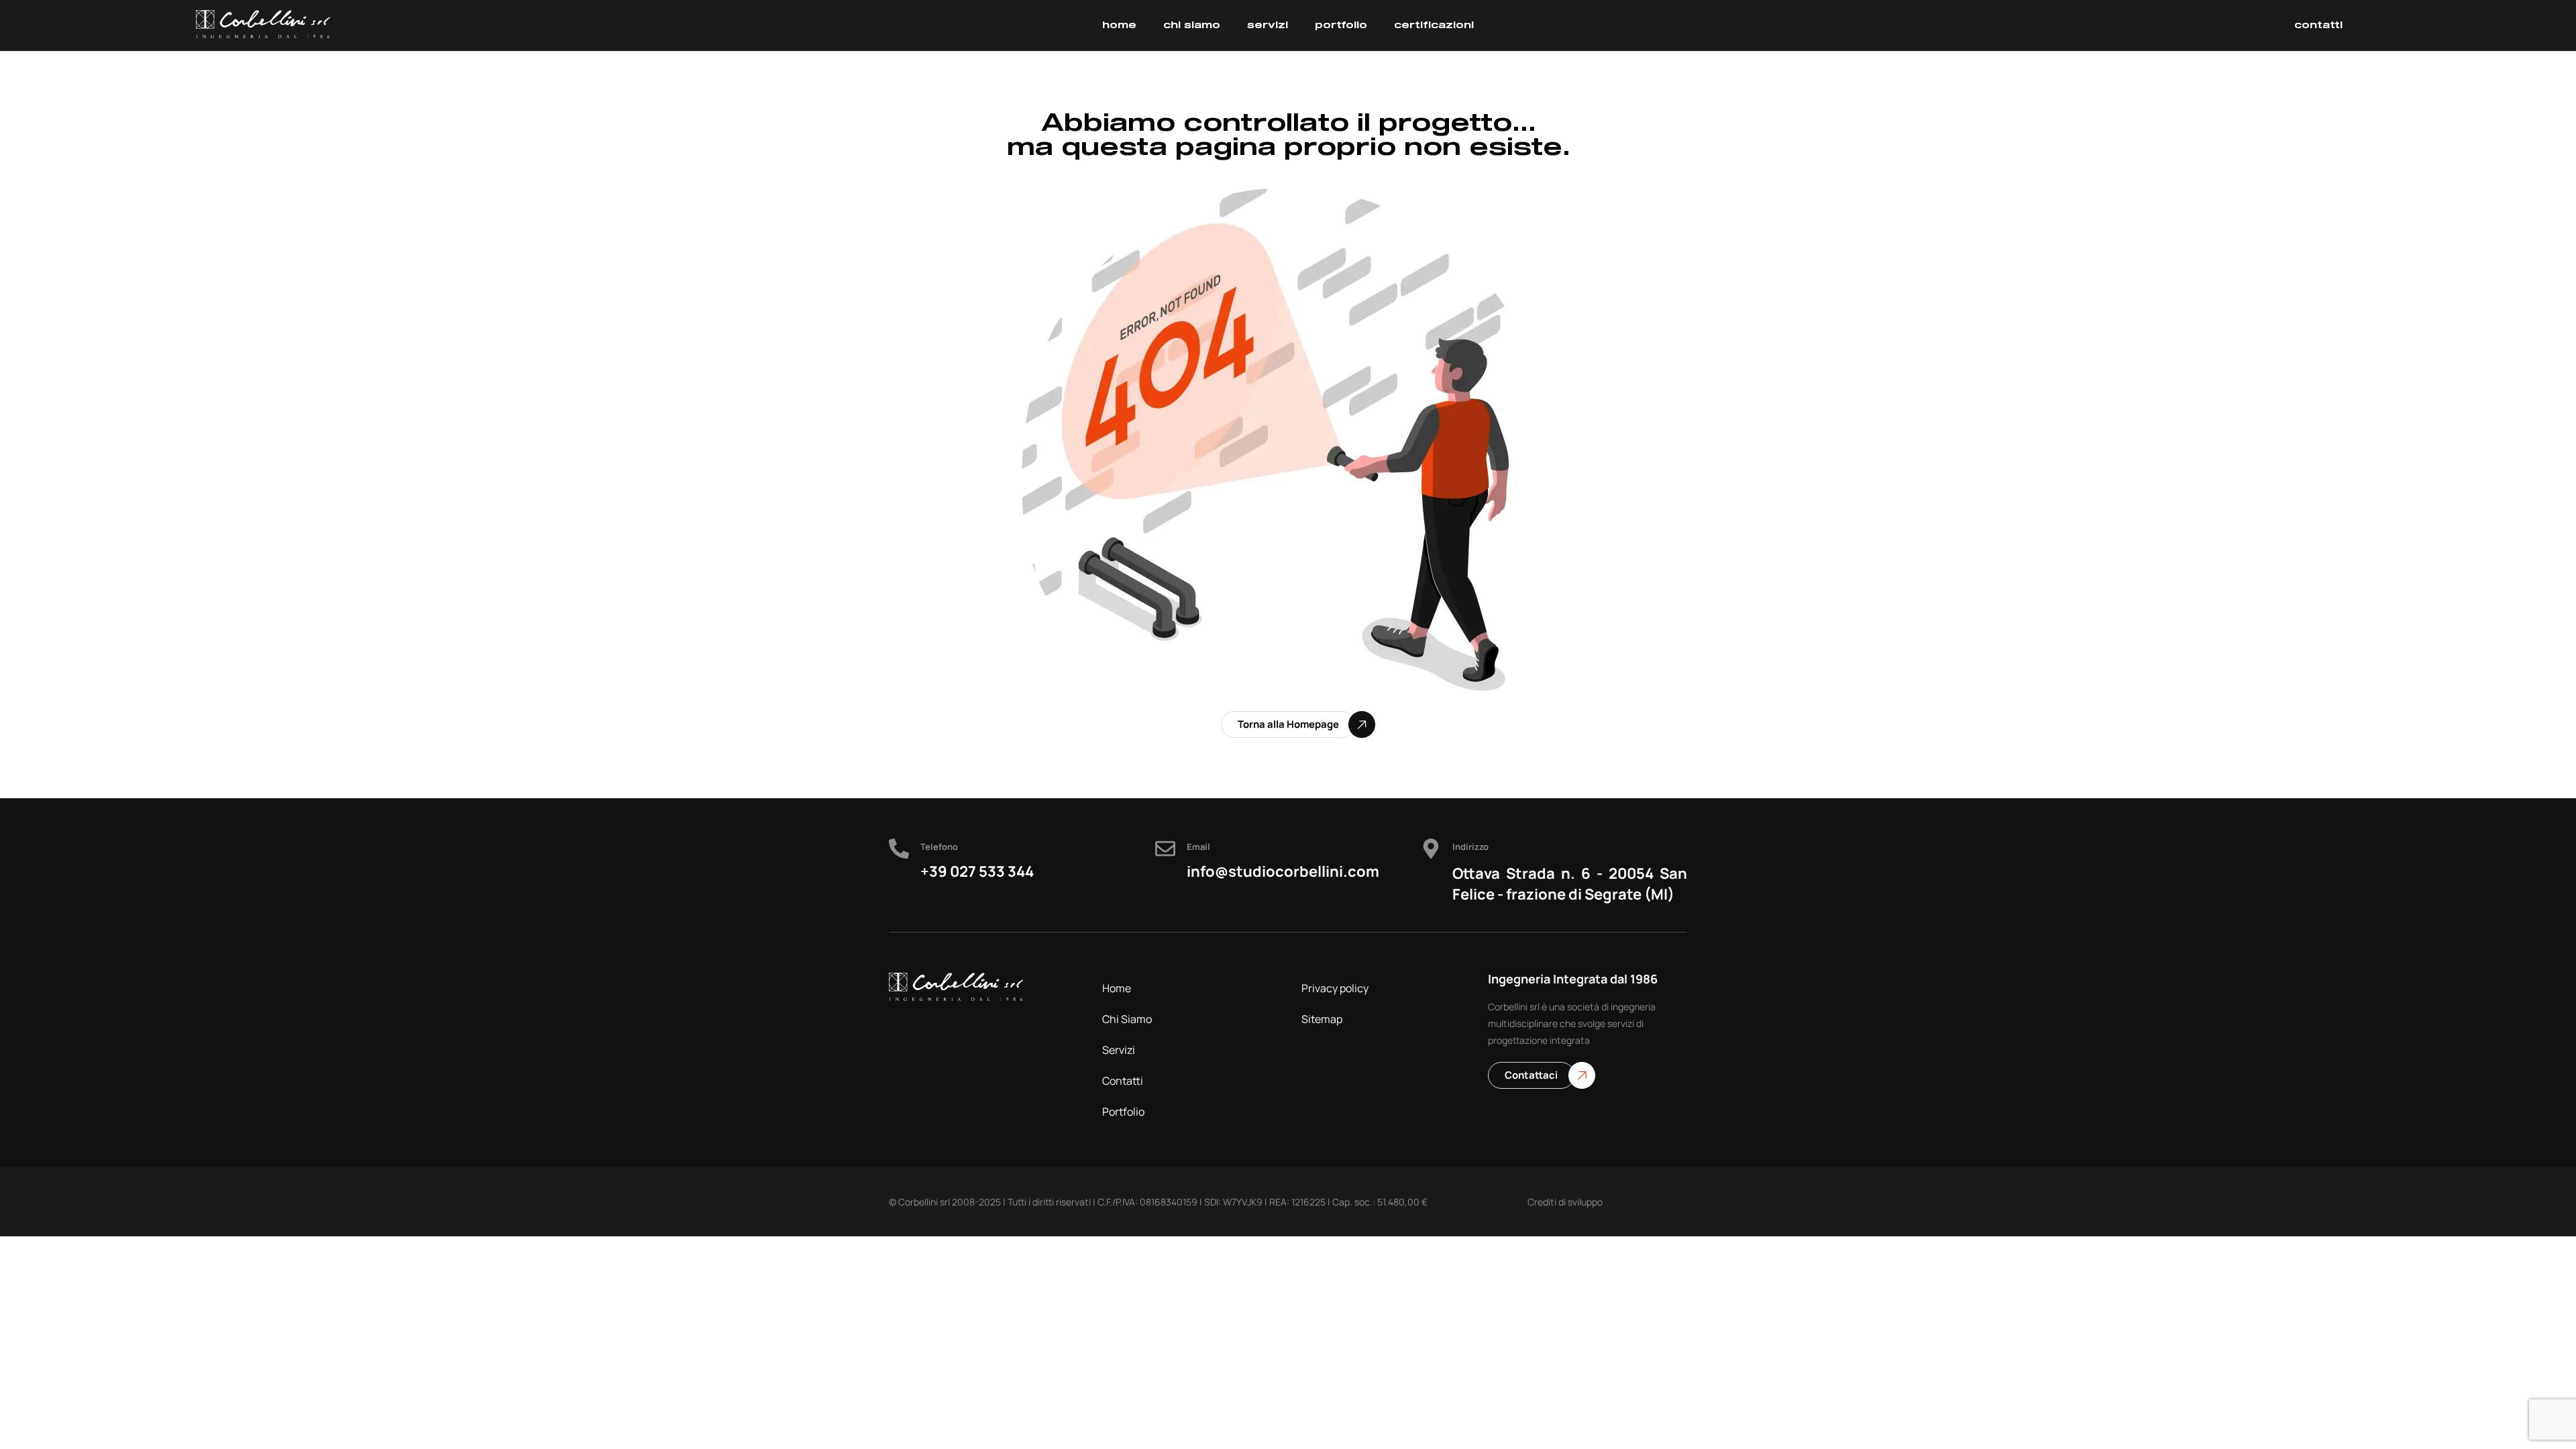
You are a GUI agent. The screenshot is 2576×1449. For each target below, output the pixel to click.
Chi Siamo (1127, 1019)
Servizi (1119, 1050)
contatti (2318, 25)
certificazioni (1434, 25)
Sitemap (1322, 1019)
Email (1198, 847)
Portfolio (1123, 1112)
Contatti (1123, 1081)
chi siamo (1192, 25)
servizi (1268, 25)
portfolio (1341, 25)
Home (1117, 988)
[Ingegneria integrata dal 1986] (263, 24)
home (1119, 25)
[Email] (1165, 849)
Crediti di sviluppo (1565, 1202)
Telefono (939, 847)
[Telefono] (899, 849)
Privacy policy (1335, 988)
